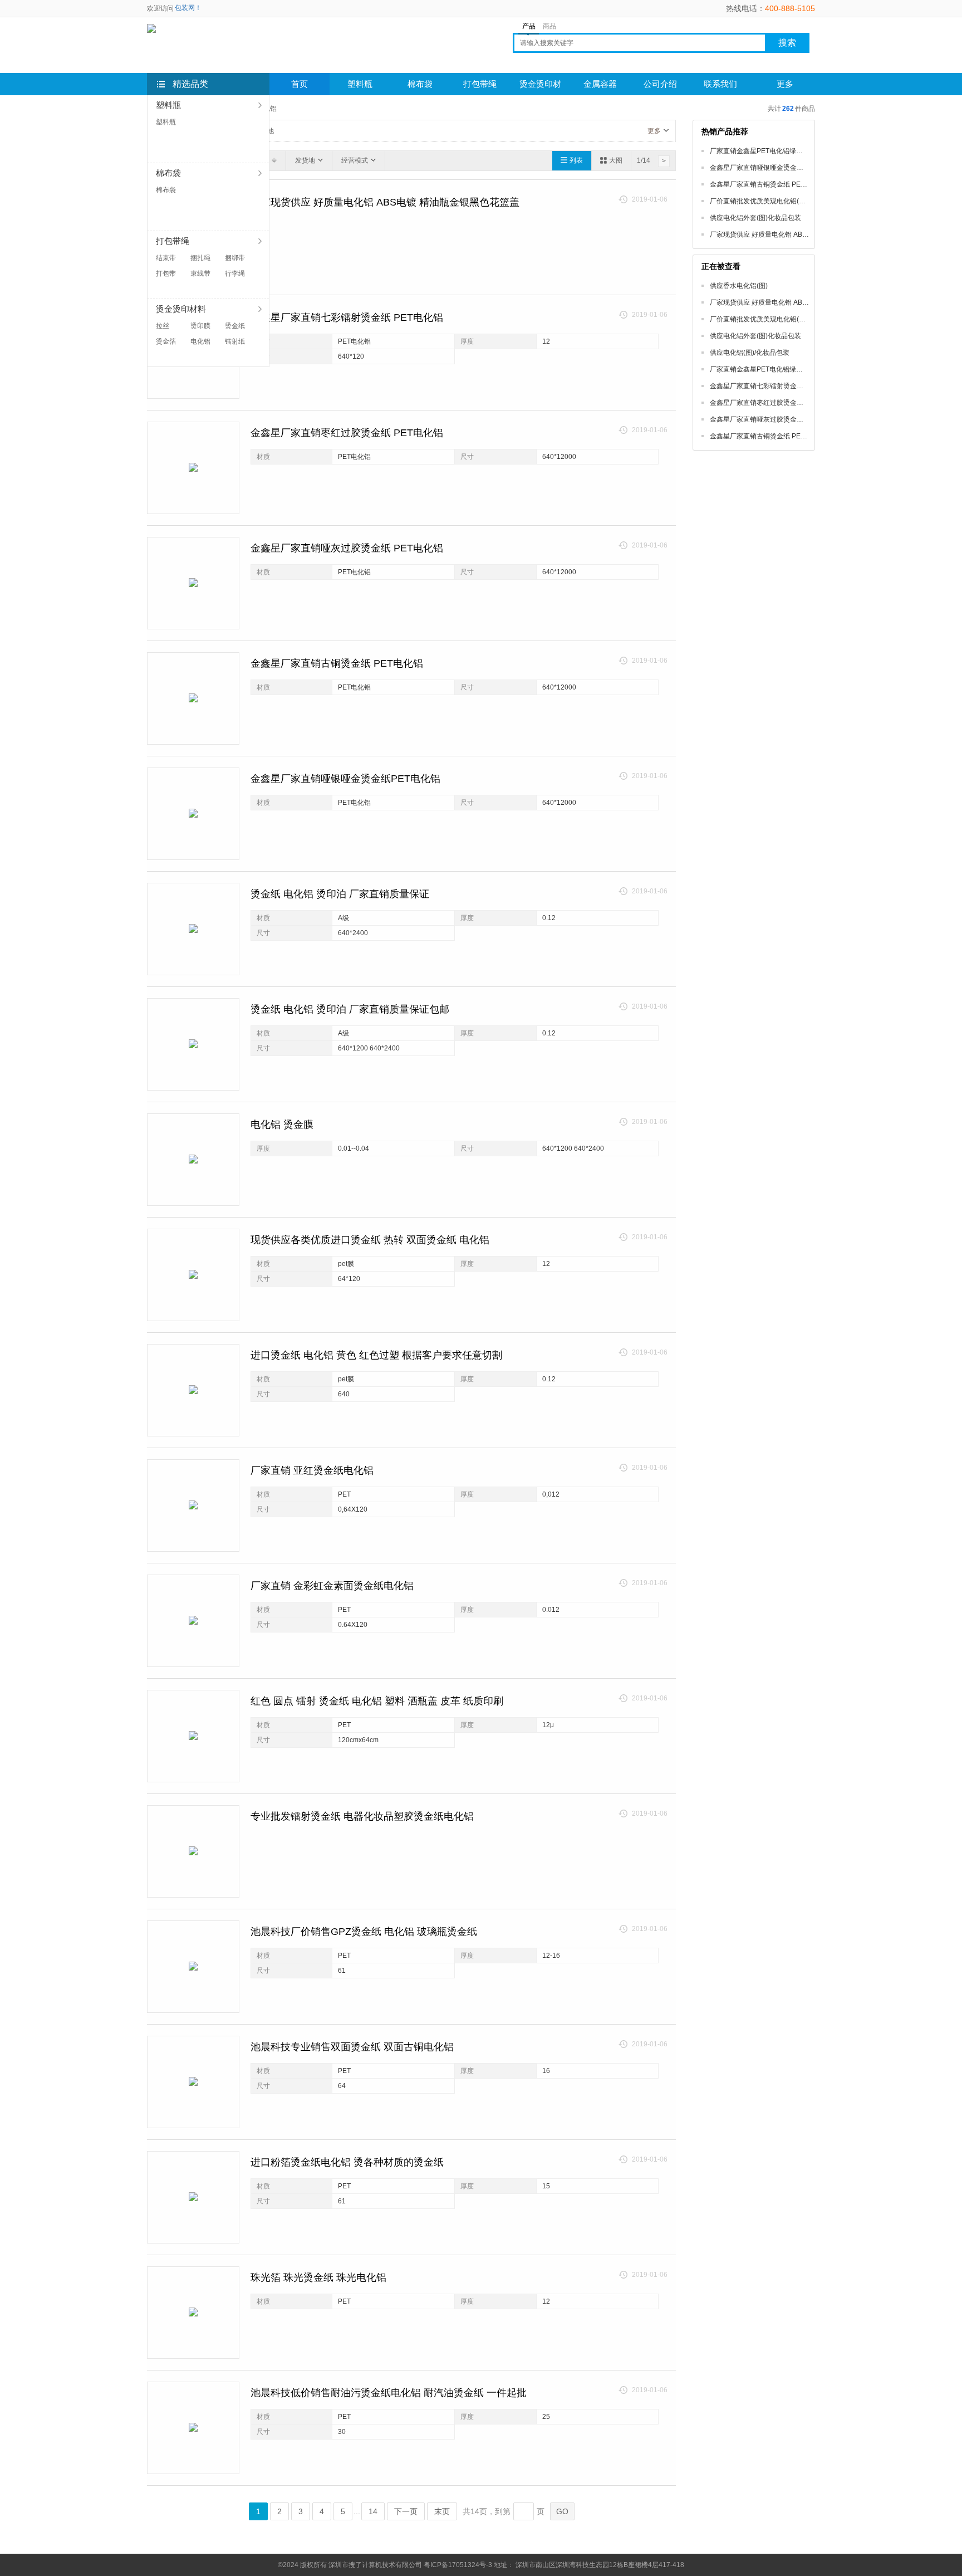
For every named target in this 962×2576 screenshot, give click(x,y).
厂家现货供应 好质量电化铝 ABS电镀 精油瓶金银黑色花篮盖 (385, 202)
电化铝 (200, 341)
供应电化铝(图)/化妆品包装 (750, 353)
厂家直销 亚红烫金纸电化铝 (312, 1470)
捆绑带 (235, 258)
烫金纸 (235, 326)
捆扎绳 (200, 258)
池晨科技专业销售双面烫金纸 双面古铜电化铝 (352, 2047)
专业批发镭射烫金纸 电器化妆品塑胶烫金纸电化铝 (362, 1816)
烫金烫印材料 (540, 87)
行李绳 (235, 273)
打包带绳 (480, 84)
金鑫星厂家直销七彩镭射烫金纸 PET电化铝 (347, 317)
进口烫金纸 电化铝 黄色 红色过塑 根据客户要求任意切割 (376, 1355)
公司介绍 (660, 84)
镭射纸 (235, 341)
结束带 (166, 258)
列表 (576, 160)
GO (562, 2511)
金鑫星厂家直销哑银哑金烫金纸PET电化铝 (345, 779)
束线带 (200, 273)
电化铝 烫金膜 (282, 1125)
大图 (616, 160)
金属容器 (600, 84)
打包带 (166, 273)
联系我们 (720, 84)
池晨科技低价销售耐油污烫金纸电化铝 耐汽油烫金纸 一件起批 (389, 2393)
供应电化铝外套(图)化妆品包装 (755, 218)
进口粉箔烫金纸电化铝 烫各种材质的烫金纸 (347, 2162)
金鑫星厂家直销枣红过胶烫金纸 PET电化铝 (347, 433)
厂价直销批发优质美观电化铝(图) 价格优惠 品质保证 (787, 201)
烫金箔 (166, 341)
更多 (654, 131)
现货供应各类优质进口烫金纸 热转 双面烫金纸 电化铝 (370, 1240)
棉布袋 (166, 190)
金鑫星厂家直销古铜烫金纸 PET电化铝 (337, 663)
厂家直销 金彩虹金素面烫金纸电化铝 (332, 1586)
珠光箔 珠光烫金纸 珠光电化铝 (318, 2277)
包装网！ (188, 8)
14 (373, 2511)
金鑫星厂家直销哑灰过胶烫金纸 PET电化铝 (347, 548)
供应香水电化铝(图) (739, 286)
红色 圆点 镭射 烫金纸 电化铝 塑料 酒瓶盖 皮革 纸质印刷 (377, 1701)
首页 (300, 84)
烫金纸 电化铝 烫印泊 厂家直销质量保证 (340, 894)
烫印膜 (200, 326)
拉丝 (163, 326)
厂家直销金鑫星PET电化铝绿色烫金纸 (766, 151)
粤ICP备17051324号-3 (458, 2565)
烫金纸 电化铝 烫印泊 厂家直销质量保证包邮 (350, 1009)
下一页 (406, 2511)
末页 (442, 2511)
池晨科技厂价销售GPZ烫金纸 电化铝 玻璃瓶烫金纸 (364, 1932)
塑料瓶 (166, 122)
